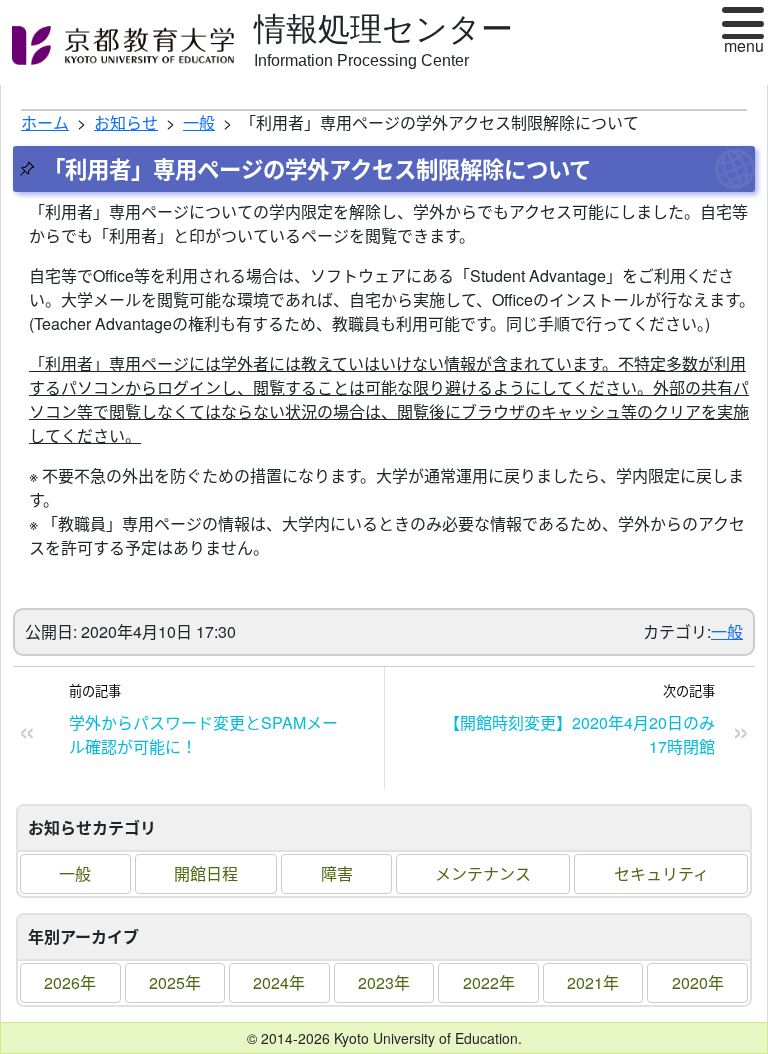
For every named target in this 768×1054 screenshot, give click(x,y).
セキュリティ (661, 873)
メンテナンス (483, 873)
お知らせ (126, 122)
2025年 (175, 982)
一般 (75, 873)
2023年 (384, 982)
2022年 (489, 982)
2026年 (70, 982)
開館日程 (206, 873)
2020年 (698, 982)
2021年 (593, 982)
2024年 (279, 982)
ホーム (45, 122)
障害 (337, 873)
